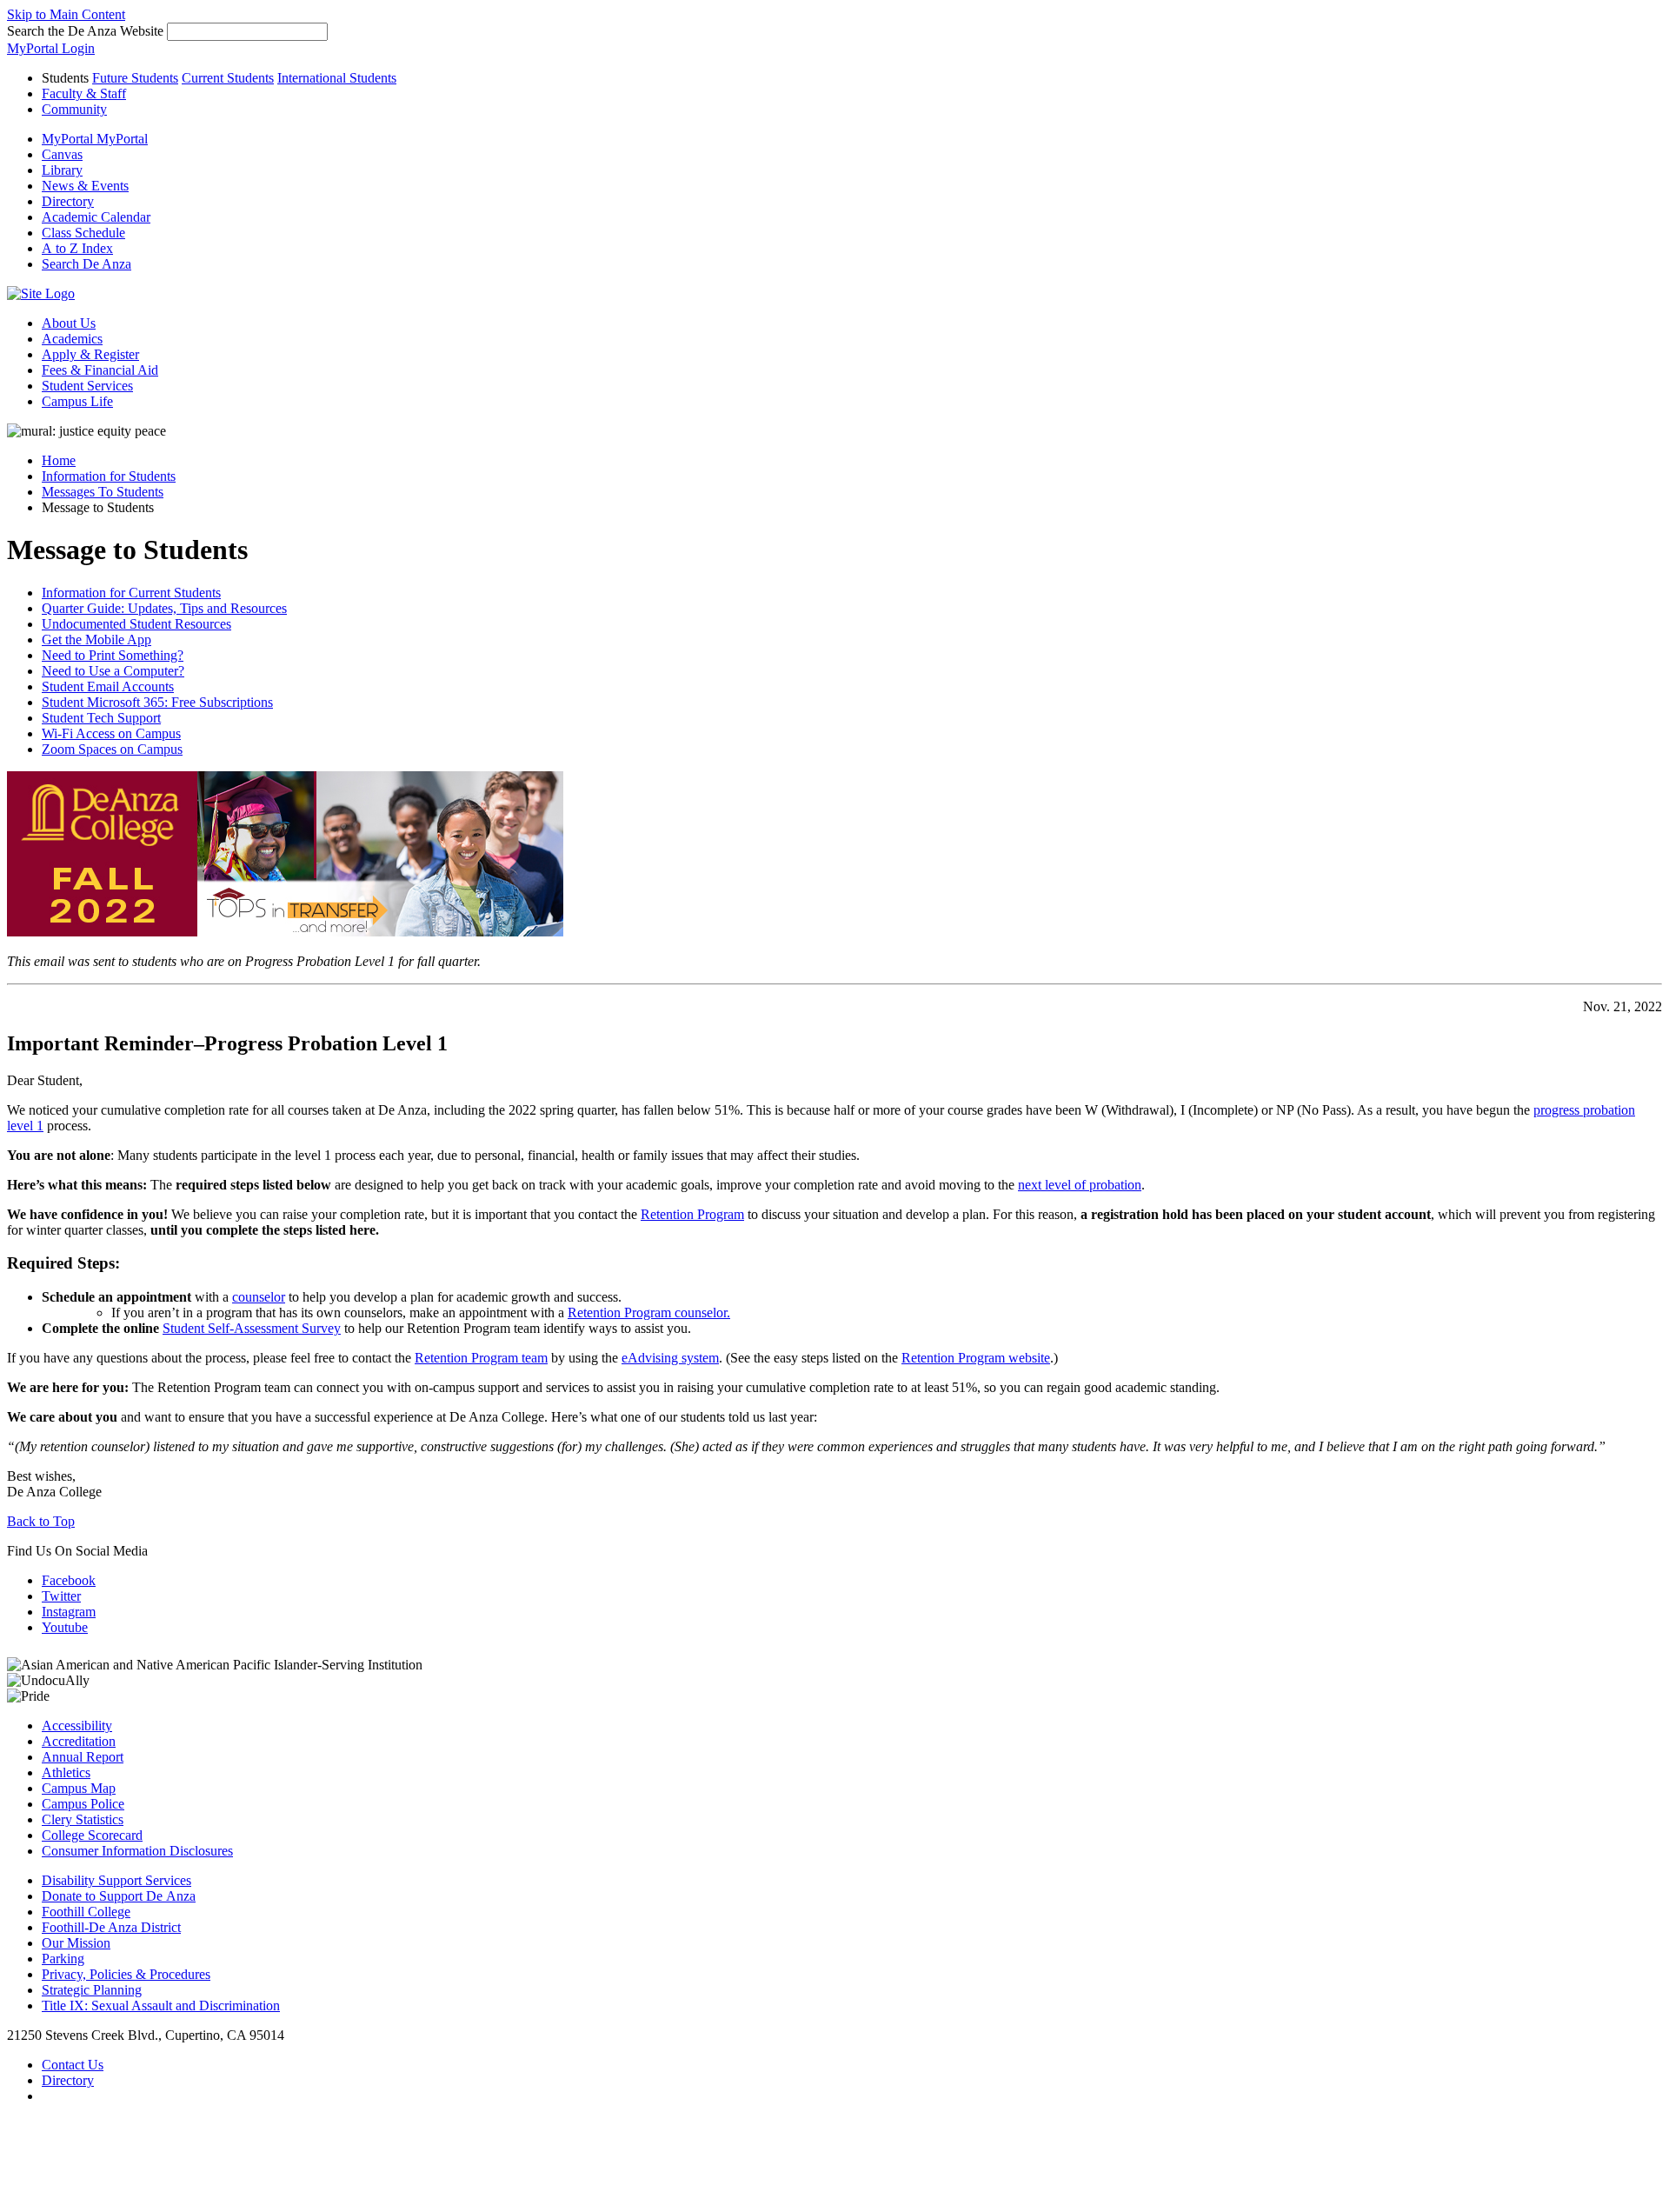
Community (74, 109)
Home (59, 460)
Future (135, 78)
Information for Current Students (131, 593)
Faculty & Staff (84, 93)
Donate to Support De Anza (119, 1896)
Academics (72, 339)
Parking (63, 1959)
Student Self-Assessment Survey (252, 1328)
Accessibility (77, 1726)
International (337, 78)
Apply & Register (90, 354)
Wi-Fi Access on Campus (111, 733)
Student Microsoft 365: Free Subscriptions (157, 702)
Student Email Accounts (108, 686)
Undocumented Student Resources (136, 624)
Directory (68, 2080)
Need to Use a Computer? (113, 671)
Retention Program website (976, 1358)
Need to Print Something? (113, 655)
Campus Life (77, 401)
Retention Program (692, 1214)
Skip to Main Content (66, 14)
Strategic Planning (92, 1990)
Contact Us (73, 2065)
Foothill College (86, 1912)
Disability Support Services (116, 1880)
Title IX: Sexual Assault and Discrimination (161, 2005)
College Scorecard (92, 1835)
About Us (69, 323)
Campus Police (83, 1804)
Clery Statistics (83, 1819)
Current (228, 78)
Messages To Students (103, 492)
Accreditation (79, 1741)
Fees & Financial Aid (100, 370)
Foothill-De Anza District (111, 1927)
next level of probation (1080, 1185)
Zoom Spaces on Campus (112, 749)
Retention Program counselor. (649, 1313)
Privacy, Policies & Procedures (126, 1974)
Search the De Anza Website (85, 31)
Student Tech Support (101, 718)
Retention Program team (481, 1358)
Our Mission (76, 1943)
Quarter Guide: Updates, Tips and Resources (164, 608)
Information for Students (109, 476)
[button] (86, 264)
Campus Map (79, 1788)
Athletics (66, 1772)
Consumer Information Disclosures (137, 1851)
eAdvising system (670, 1358)
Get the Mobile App (96, 640)
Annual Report (83, 1757)
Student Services (87, 386)
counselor (259, 1297)
